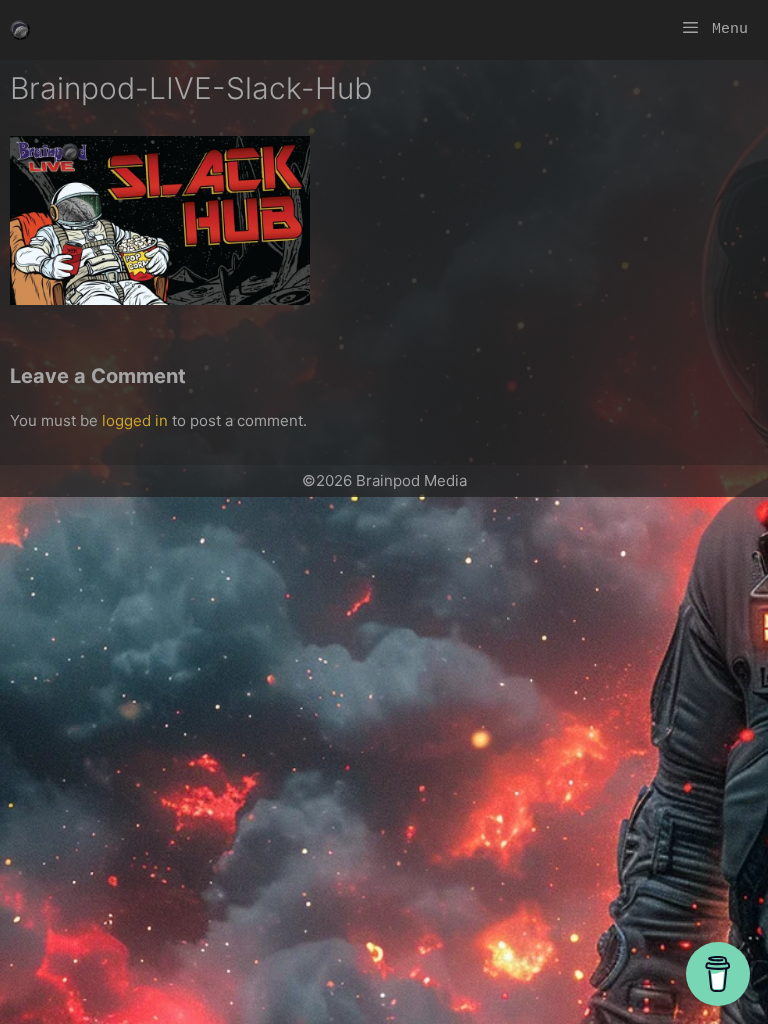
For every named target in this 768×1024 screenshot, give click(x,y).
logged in (135, 420)
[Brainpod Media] (20, 30)
